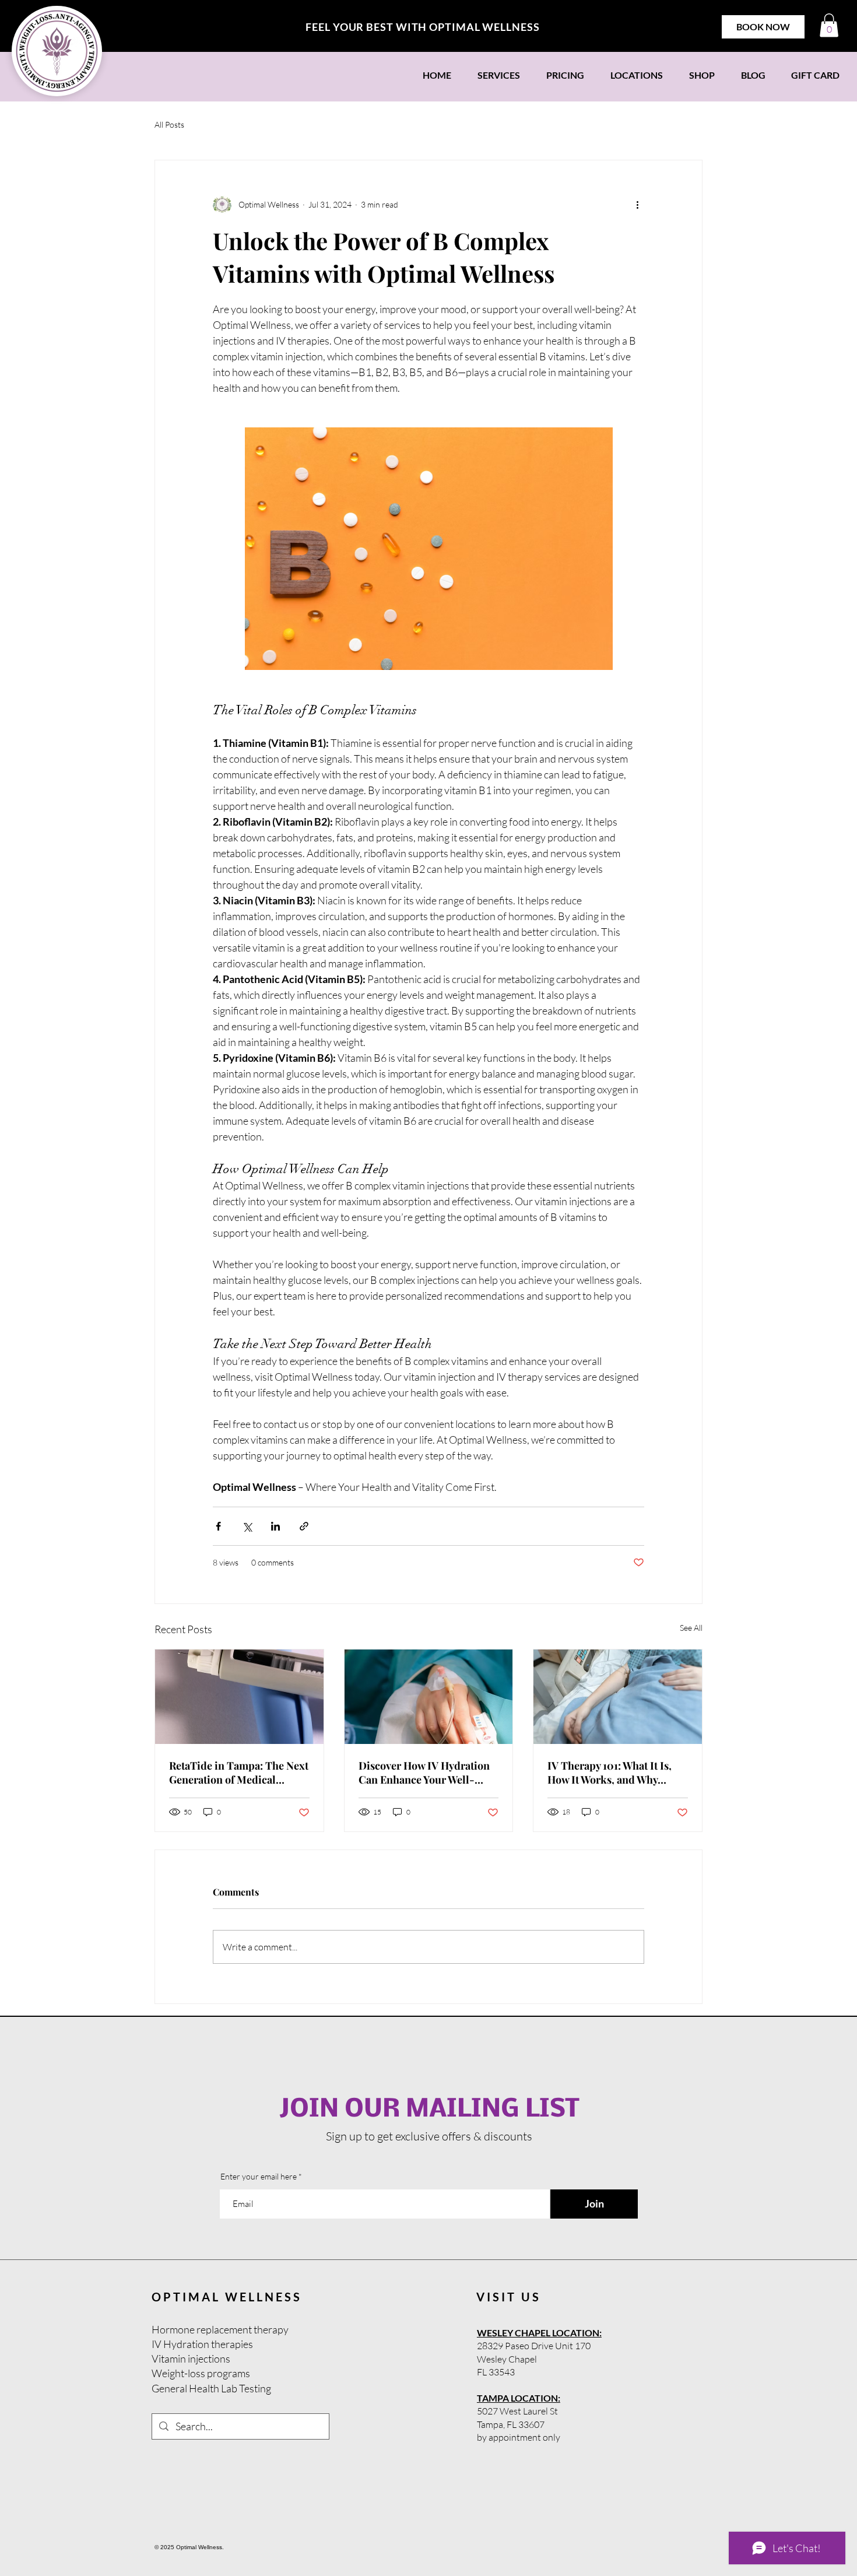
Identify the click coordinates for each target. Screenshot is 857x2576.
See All (691, 1628)
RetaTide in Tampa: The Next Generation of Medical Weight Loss (239, 1773)
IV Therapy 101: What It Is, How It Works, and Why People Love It (610, 1773)
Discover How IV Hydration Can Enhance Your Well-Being (424, 1773)
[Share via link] (304, 1526)
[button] (829, 25)
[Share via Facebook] (218, 1526)
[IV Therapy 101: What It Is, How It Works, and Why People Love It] (618, 1697)
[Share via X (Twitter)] (247, 1526)
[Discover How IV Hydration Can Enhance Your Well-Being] (429, 1697)
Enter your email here (259, 2177)
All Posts (169, 124)
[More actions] (637, 205)
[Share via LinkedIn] (275, 1526)
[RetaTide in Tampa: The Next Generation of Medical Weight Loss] (239, 1697)
